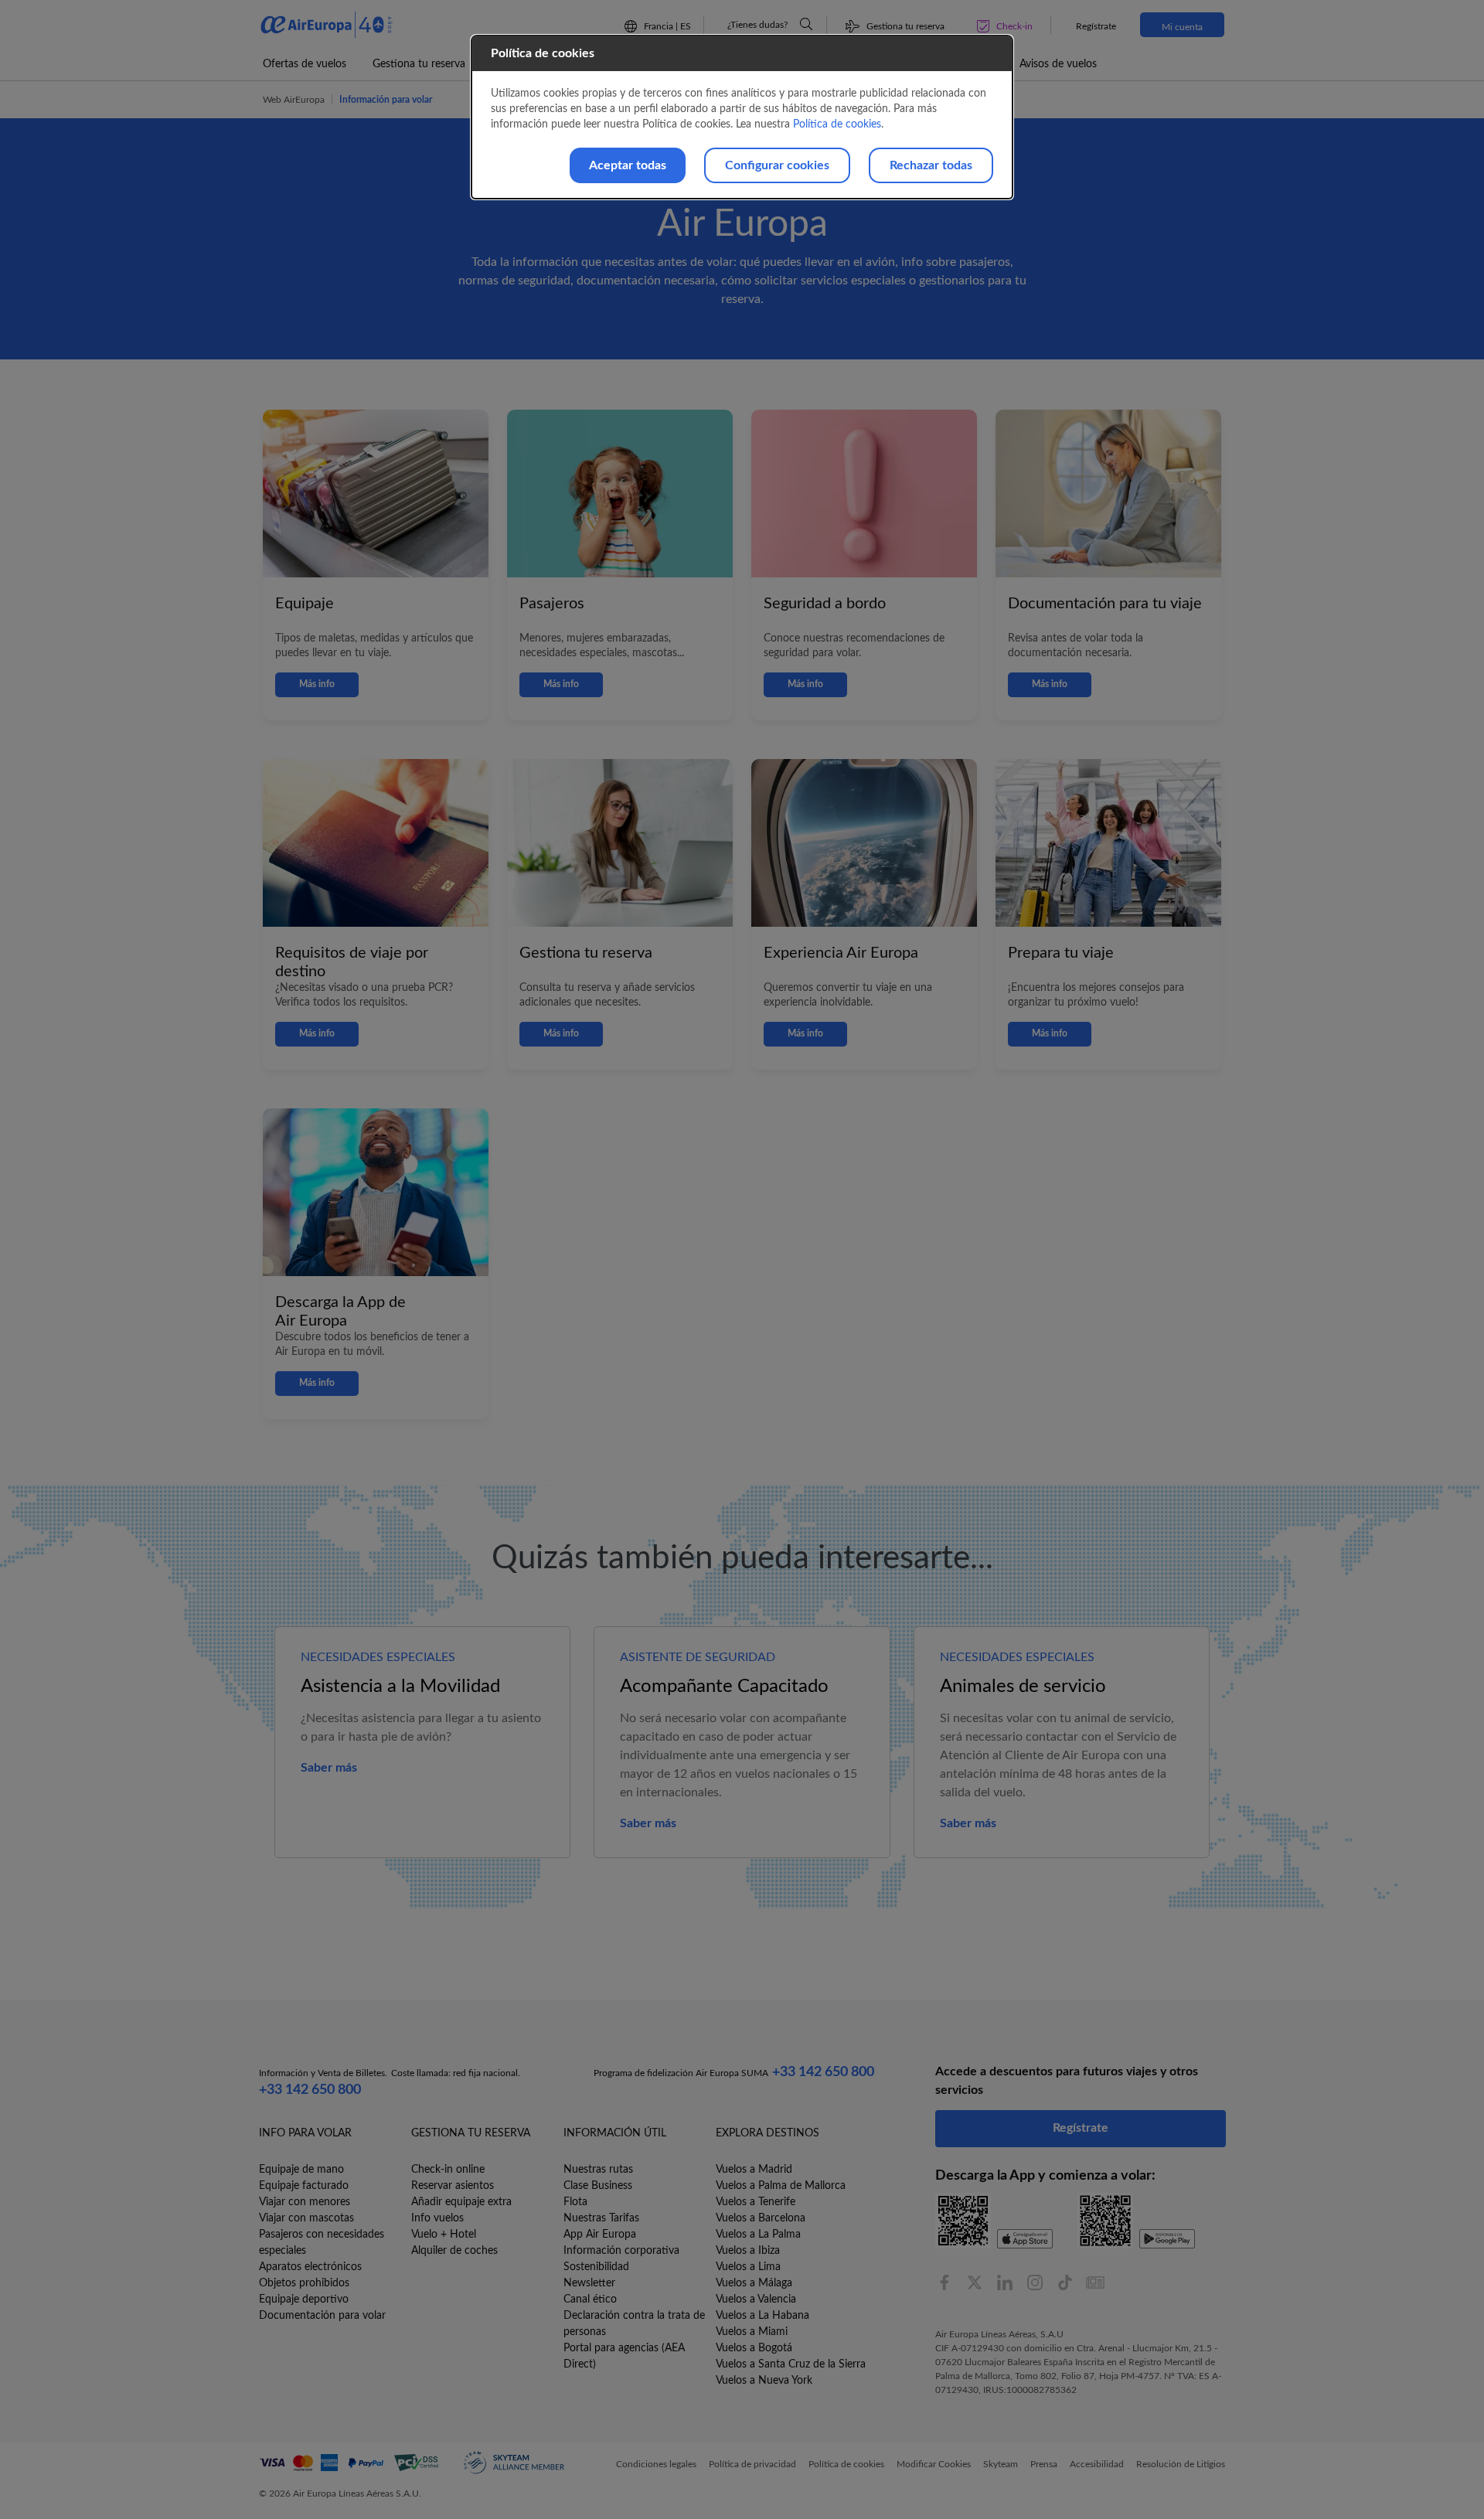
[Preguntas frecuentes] (806, 24)
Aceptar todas (628, 165)
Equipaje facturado (304, 2186)
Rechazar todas (931, 165)
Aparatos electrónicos (310, 2267)
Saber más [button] (329, 1768)
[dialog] (742, 117)
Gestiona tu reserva (419, 64)
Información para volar (386, 100)
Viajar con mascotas (306, 2218)
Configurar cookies (777, 165)
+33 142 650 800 (310, 2090)
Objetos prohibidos (304, 2283)
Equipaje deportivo (304, 2299)
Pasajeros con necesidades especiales (322, 2243)
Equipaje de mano (301, 2170)
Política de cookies (837, 124)
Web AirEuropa (294, 100)
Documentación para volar (322, 2316)
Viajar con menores (305, 2202)
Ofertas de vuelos (305, 64)
